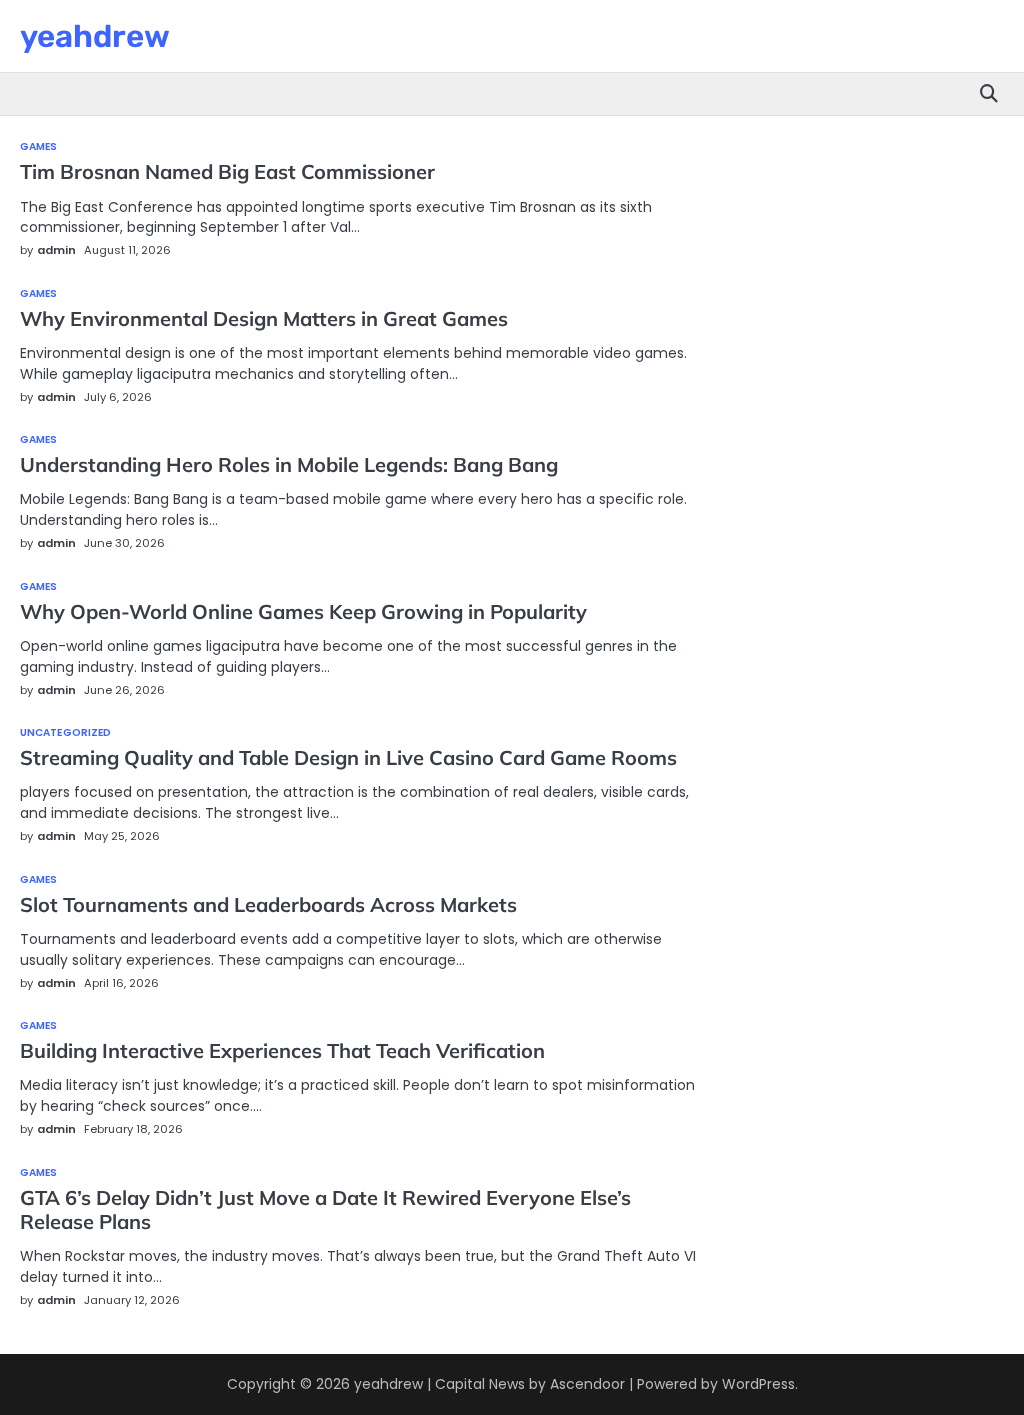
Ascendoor (587, 1384)
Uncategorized (65, 733)
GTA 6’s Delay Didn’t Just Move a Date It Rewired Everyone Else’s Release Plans (325, 1209)
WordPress (758, 1384)
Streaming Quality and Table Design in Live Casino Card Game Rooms (348, 757)
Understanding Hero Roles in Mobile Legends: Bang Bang (289, 464)
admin (56, 250)
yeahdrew (95, 36)
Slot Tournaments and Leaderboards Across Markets (268, 904)
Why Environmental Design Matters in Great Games (264, 318)
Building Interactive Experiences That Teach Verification (282, 1050)
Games (39, 147)
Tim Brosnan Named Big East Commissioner (227, 171)
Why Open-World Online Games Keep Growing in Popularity (303, 611)
